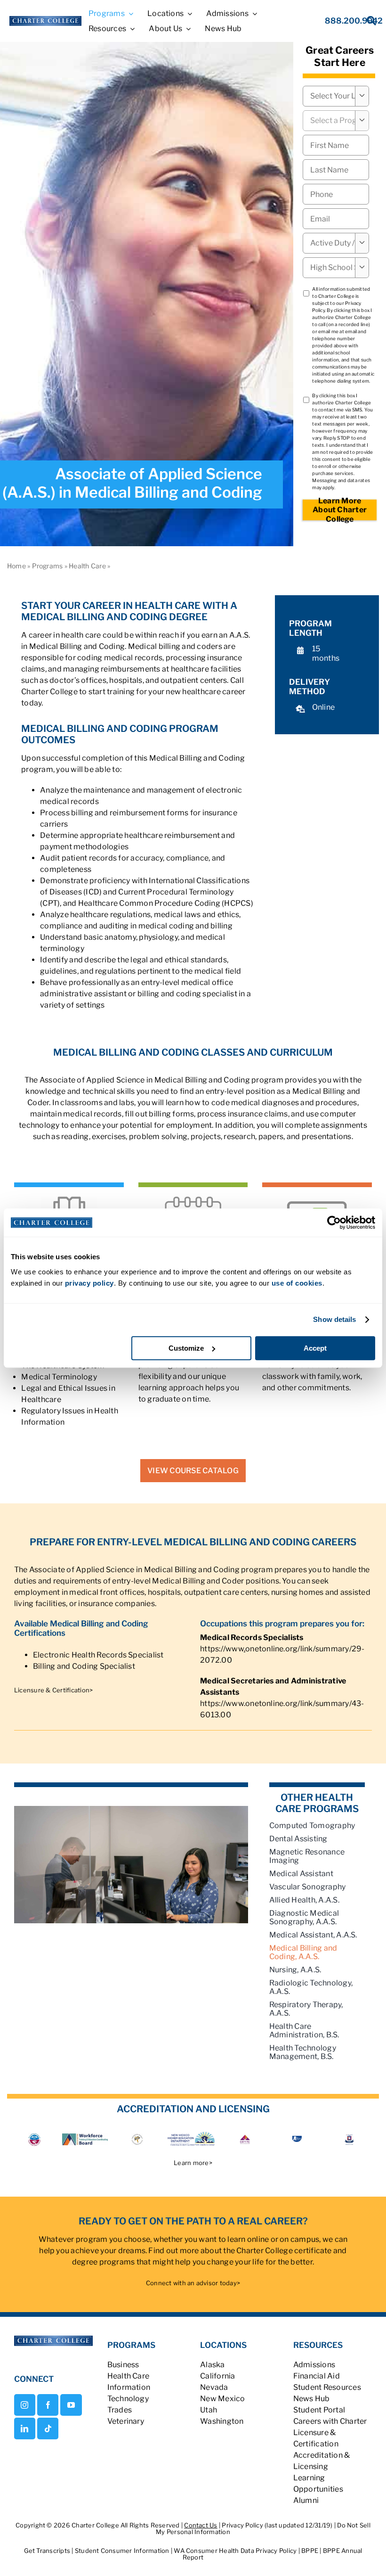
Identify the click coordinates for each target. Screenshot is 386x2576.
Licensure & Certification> (53, 1690)
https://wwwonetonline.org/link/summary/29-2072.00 (282, 1654)
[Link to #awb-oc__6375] (366, 23)
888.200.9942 (354, 21)
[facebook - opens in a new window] (48, 2405)
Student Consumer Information (123, 2551)
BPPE (310, 2551)
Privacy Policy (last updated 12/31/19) (277, 2525)
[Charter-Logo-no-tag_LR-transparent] (45, 20)
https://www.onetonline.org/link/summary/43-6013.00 (282, 1709)
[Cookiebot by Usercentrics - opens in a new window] (334, 1222)
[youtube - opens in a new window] (71, 2405)
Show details (334, 1319)
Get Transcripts (48, 2551)
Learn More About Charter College (340, 510)
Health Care (87, 566)
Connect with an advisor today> (193, 2283)
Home (16, 566)
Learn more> (193, 2163)
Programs (48, 566)
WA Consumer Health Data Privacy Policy (236, 2551)
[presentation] (336, 194)
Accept (315, 1348)
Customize (186, 1348)
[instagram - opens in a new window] (25, 2405)
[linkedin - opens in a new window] (25, 2428)
